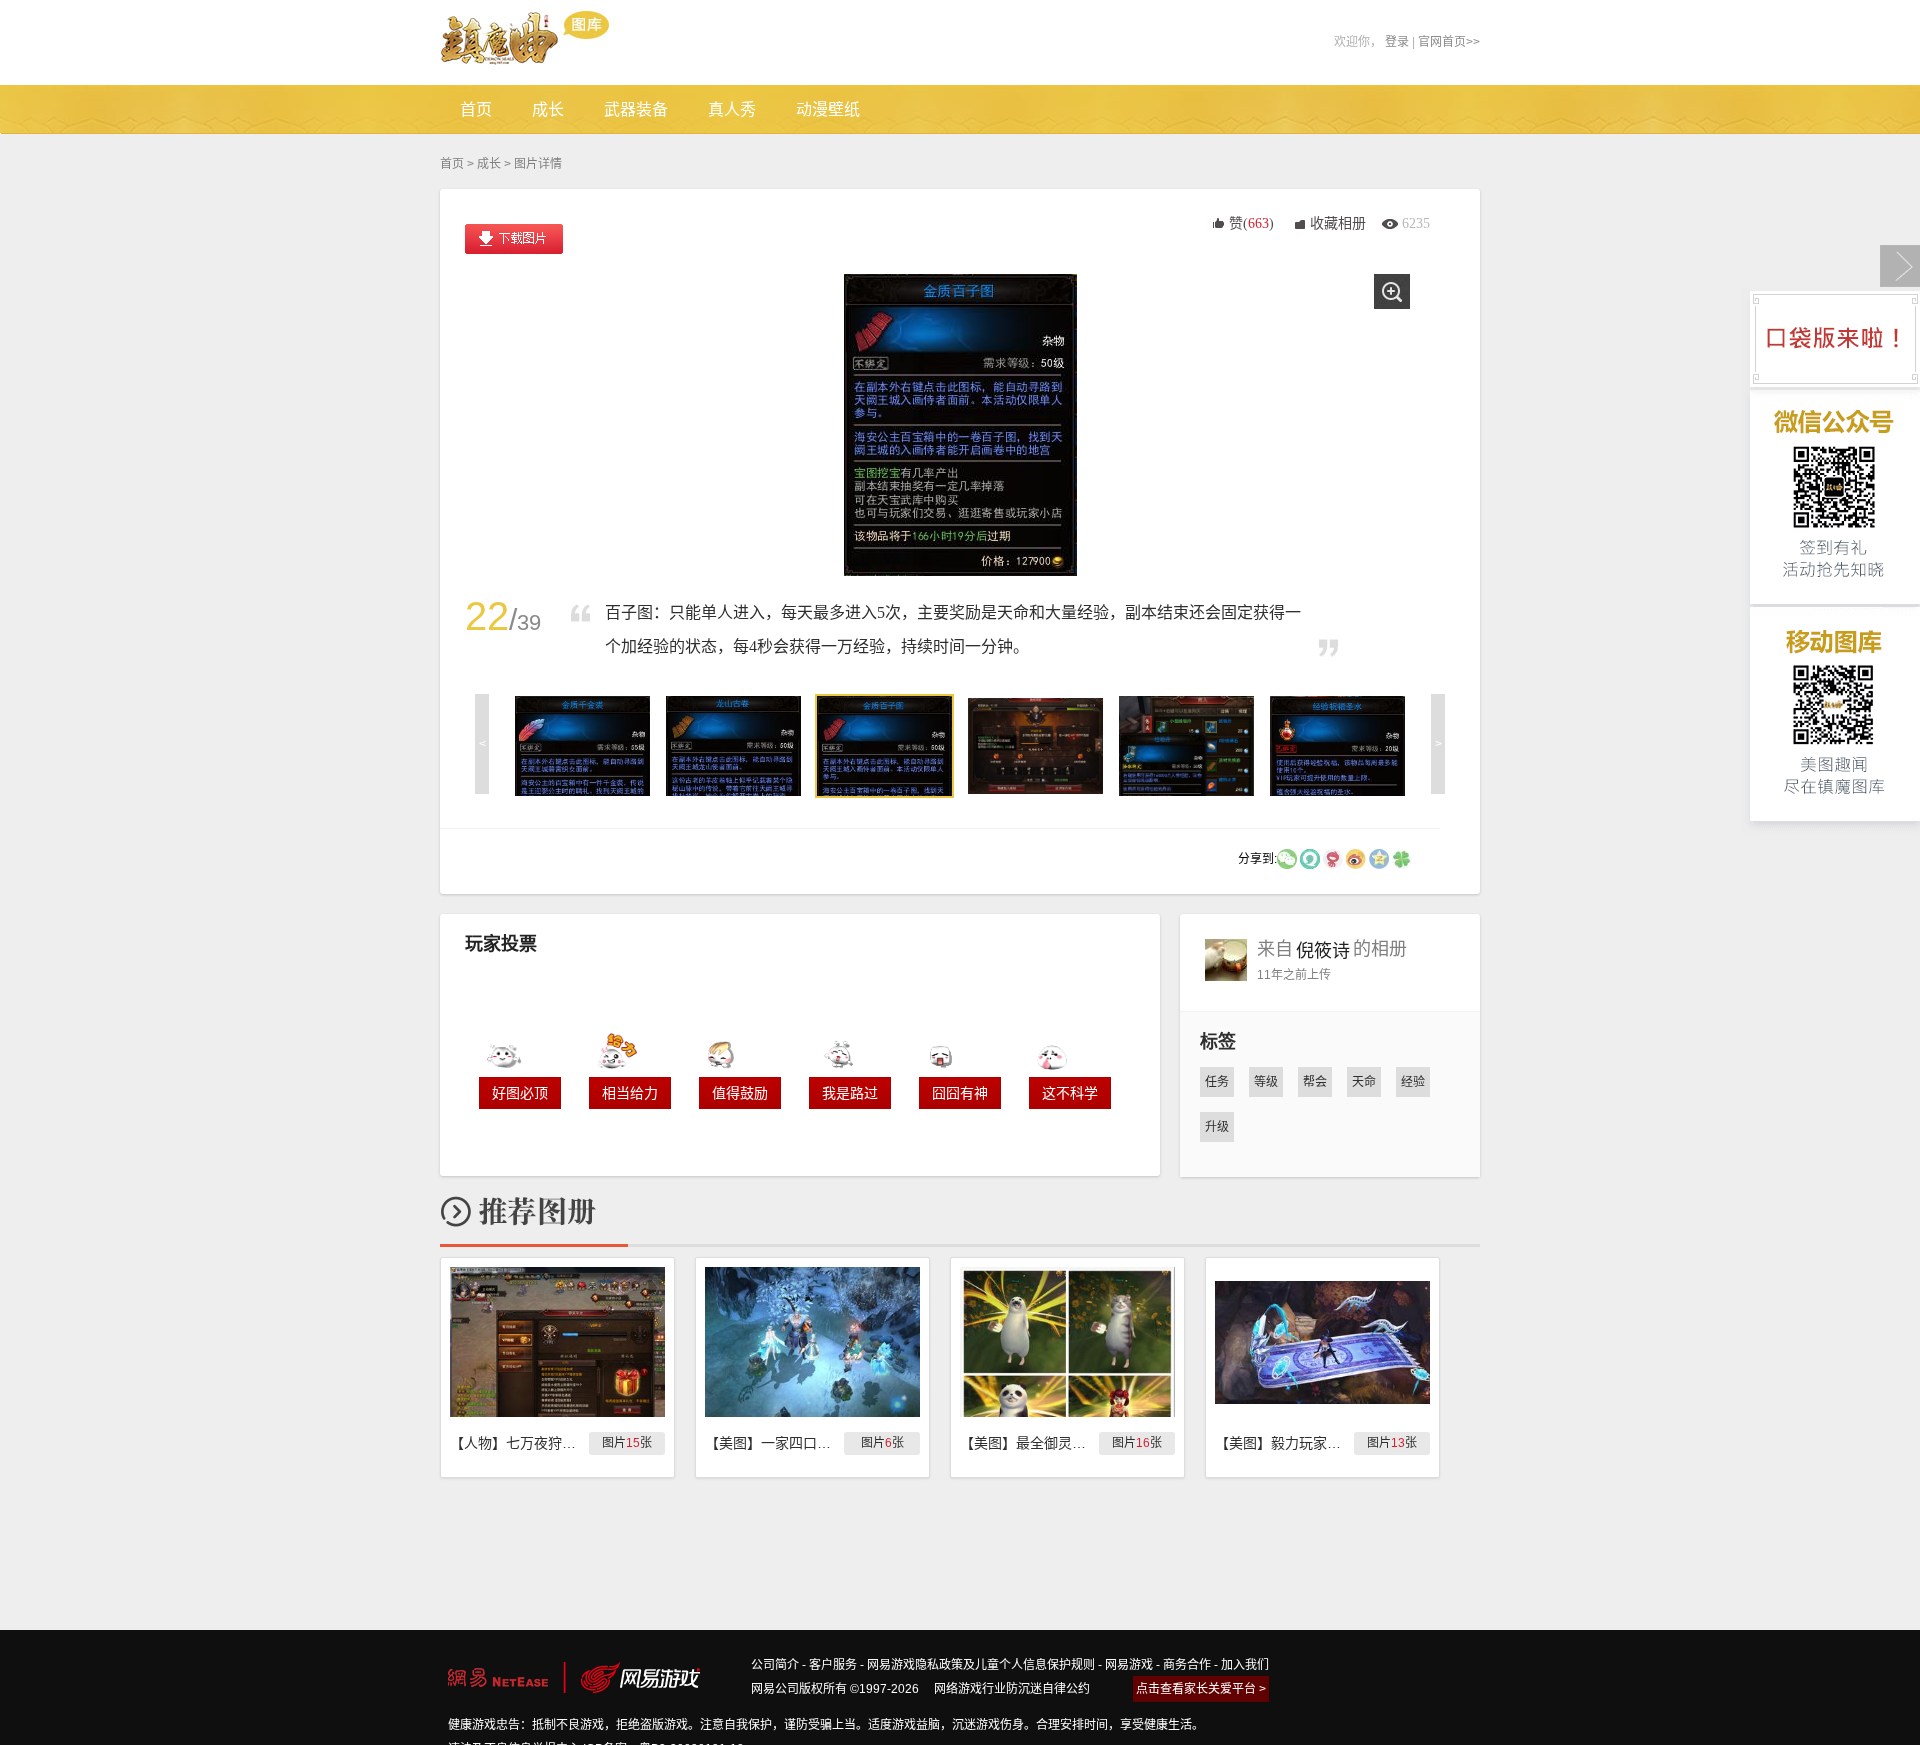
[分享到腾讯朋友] (1402, 858)
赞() (1251, 223)
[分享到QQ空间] (1379, 858)
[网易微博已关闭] (1333, 858)
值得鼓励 (740, 1093)
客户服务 (833, 1665)
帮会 (1315, 1082)
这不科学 (1070, 1093)
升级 (1217, 1127)
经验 (1413, 1082)
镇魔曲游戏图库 (552, 42)
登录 (1397, 42)
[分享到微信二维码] (1287, 858)
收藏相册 (1338, 223)
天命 (1364, 1082)
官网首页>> (1449, 42)
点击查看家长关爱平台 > (1201, 1689)
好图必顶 (520, 1093)
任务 (1217, 1082)
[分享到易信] (1310, 858)
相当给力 (630, 1093)
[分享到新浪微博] (1356, 858)
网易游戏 (1129, 1665)
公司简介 (775, 1665)
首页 (452, 164)
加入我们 (1245, 1665)
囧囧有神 (960, 1093)
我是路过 (850, 1093)
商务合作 (1187, 1665)
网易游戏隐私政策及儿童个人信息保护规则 (981, 1665)
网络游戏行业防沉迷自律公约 (1012, 1689)
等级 (1266, 1082)
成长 (489, 164)
